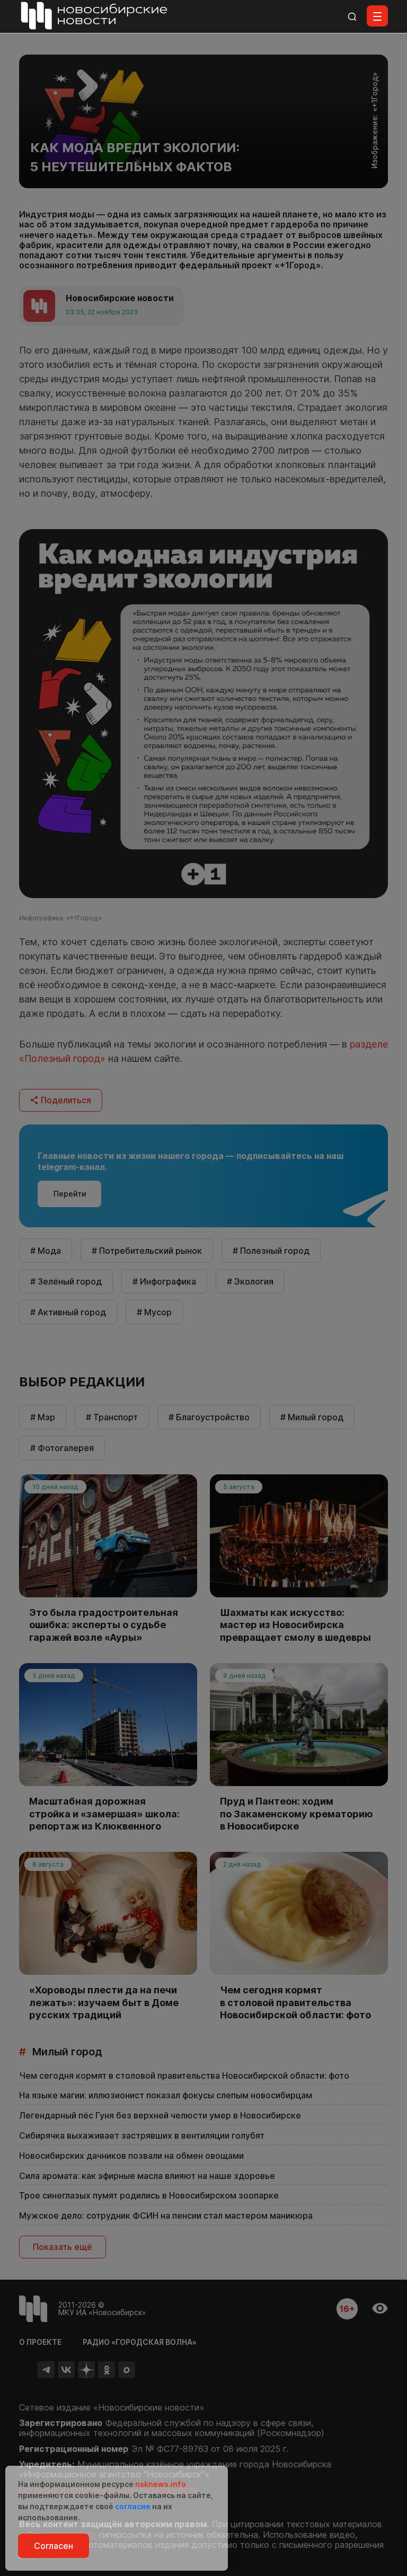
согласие (133, 2506)
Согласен (54, 2546)
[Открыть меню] (377, 16)
